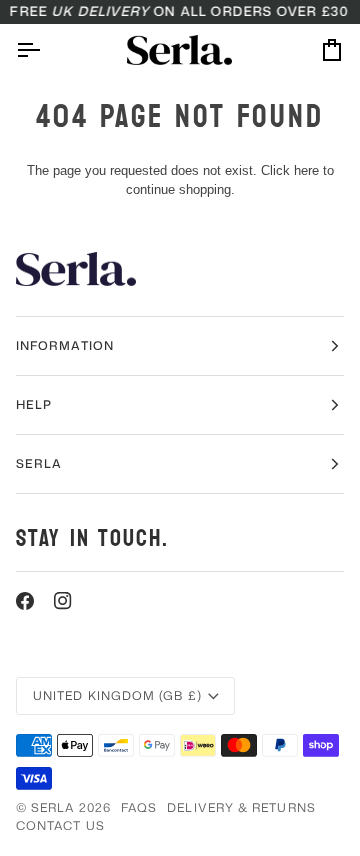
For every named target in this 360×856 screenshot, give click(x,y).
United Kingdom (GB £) (117, 695)
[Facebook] (25, 601)
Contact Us (60, 825)
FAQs (139, 807)
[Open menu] (46, 49)
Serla (52, 807)
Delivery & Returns (241, 807)
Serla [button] (39, 463)
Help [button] (34, 404)
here (306, 170)
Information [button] (65, 345)
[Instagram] (63, 601)
